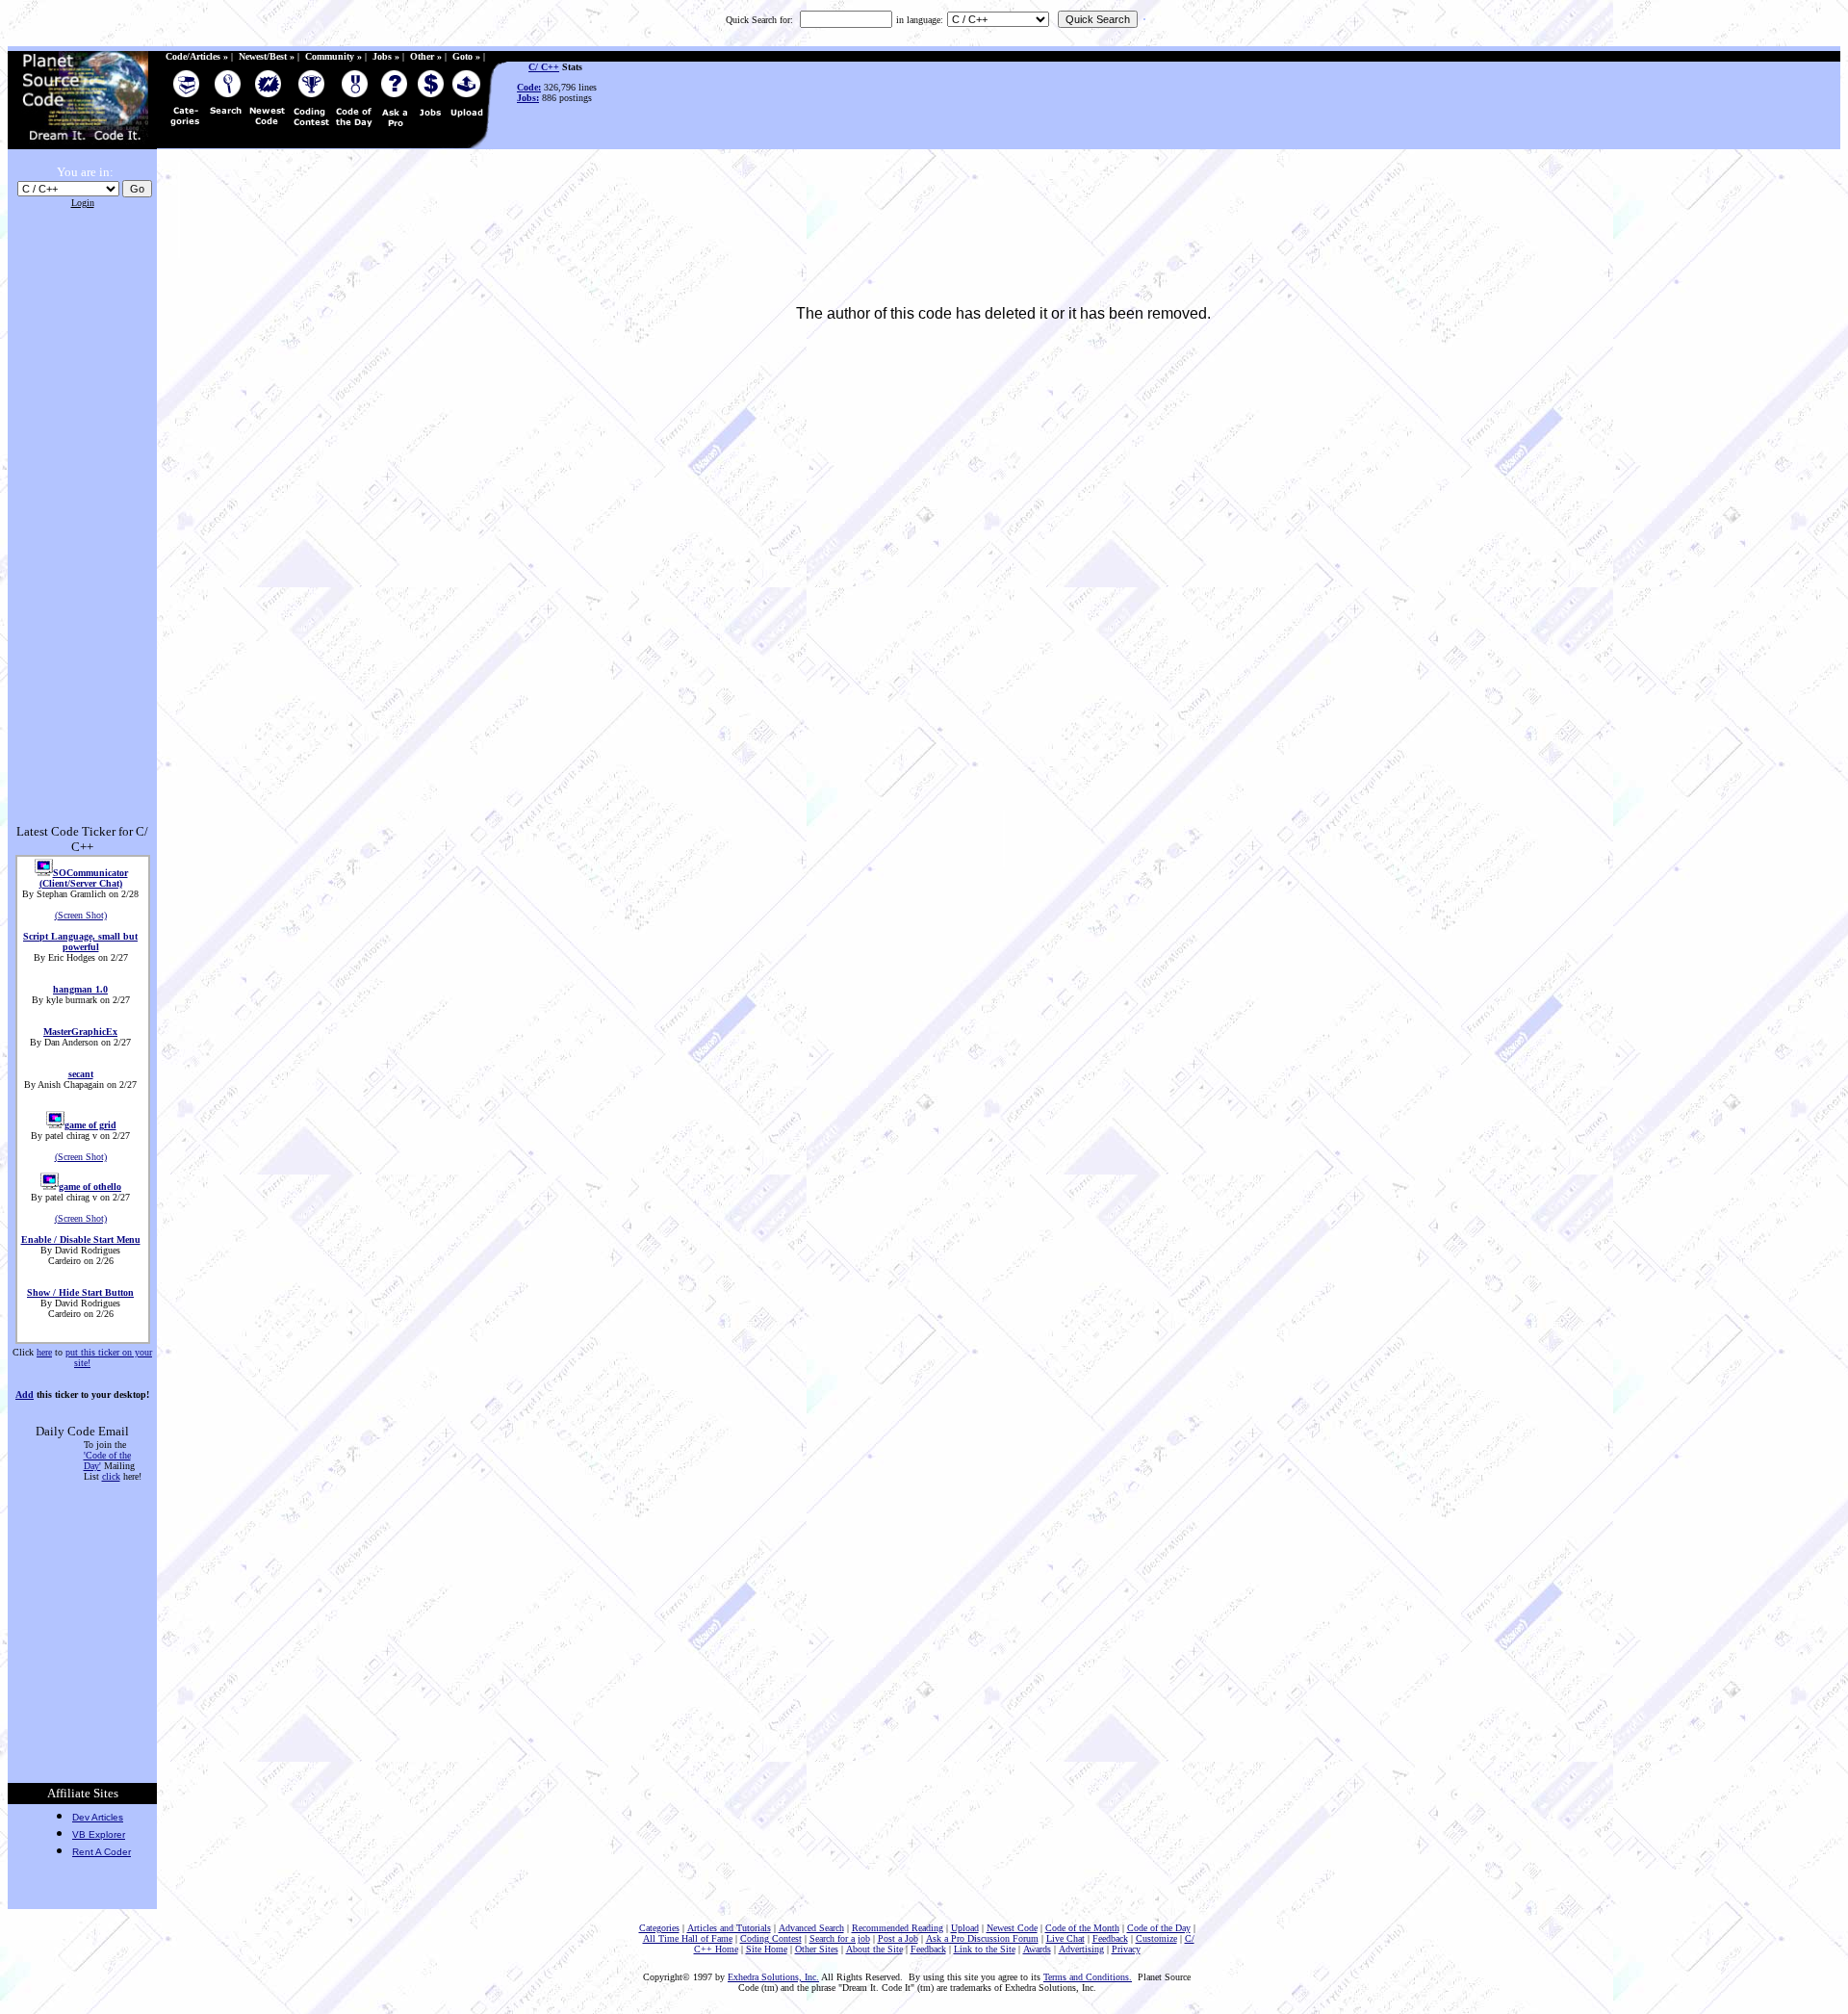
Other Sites (817, 1949)
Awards (1037, 1949)
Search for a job (840, 1938)
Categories (659, 1928)
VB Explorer (99, 1834)
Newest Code (1012, 1928)
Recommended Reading (898, 1928)
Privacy (1126, 1949)
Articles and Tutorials (729, 1928)
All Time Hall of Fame (688, 1938)
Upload (965, 1928)
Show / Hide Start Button (80, 1292)
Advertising (1081, 1949)
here (44, 1352)
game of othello (90, 1187)
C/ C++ (544, 67)
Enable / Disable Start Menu (81, 1239)
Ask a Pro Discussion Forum (982, 1938)
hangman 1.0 (80, 989)
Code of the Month (1082, 1928)
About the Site (874, 1949)
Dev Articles (98, 1817)
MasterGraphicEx (80, 1032)
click (111, 1476)
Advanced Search (811, 1928)
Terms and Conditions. (1088, 1977)
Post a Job (898, 1938)
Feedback (1110, 1938)
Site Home (767, 1949)
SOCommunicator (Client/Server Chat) (84, 878)
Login (83, 203)
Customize (1156, 1938)
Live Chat (1065, 1938)
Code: (529, 87)
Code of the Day (1159, 1928)
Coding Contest (771, 1938)
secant (81, 1074)
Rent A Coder (102, 1852)
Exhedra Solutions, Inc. (773, 1977)
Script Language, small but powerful (80, 942)
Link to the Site (985, 1949)
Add (25, 1394)
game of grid (90, 1125)
